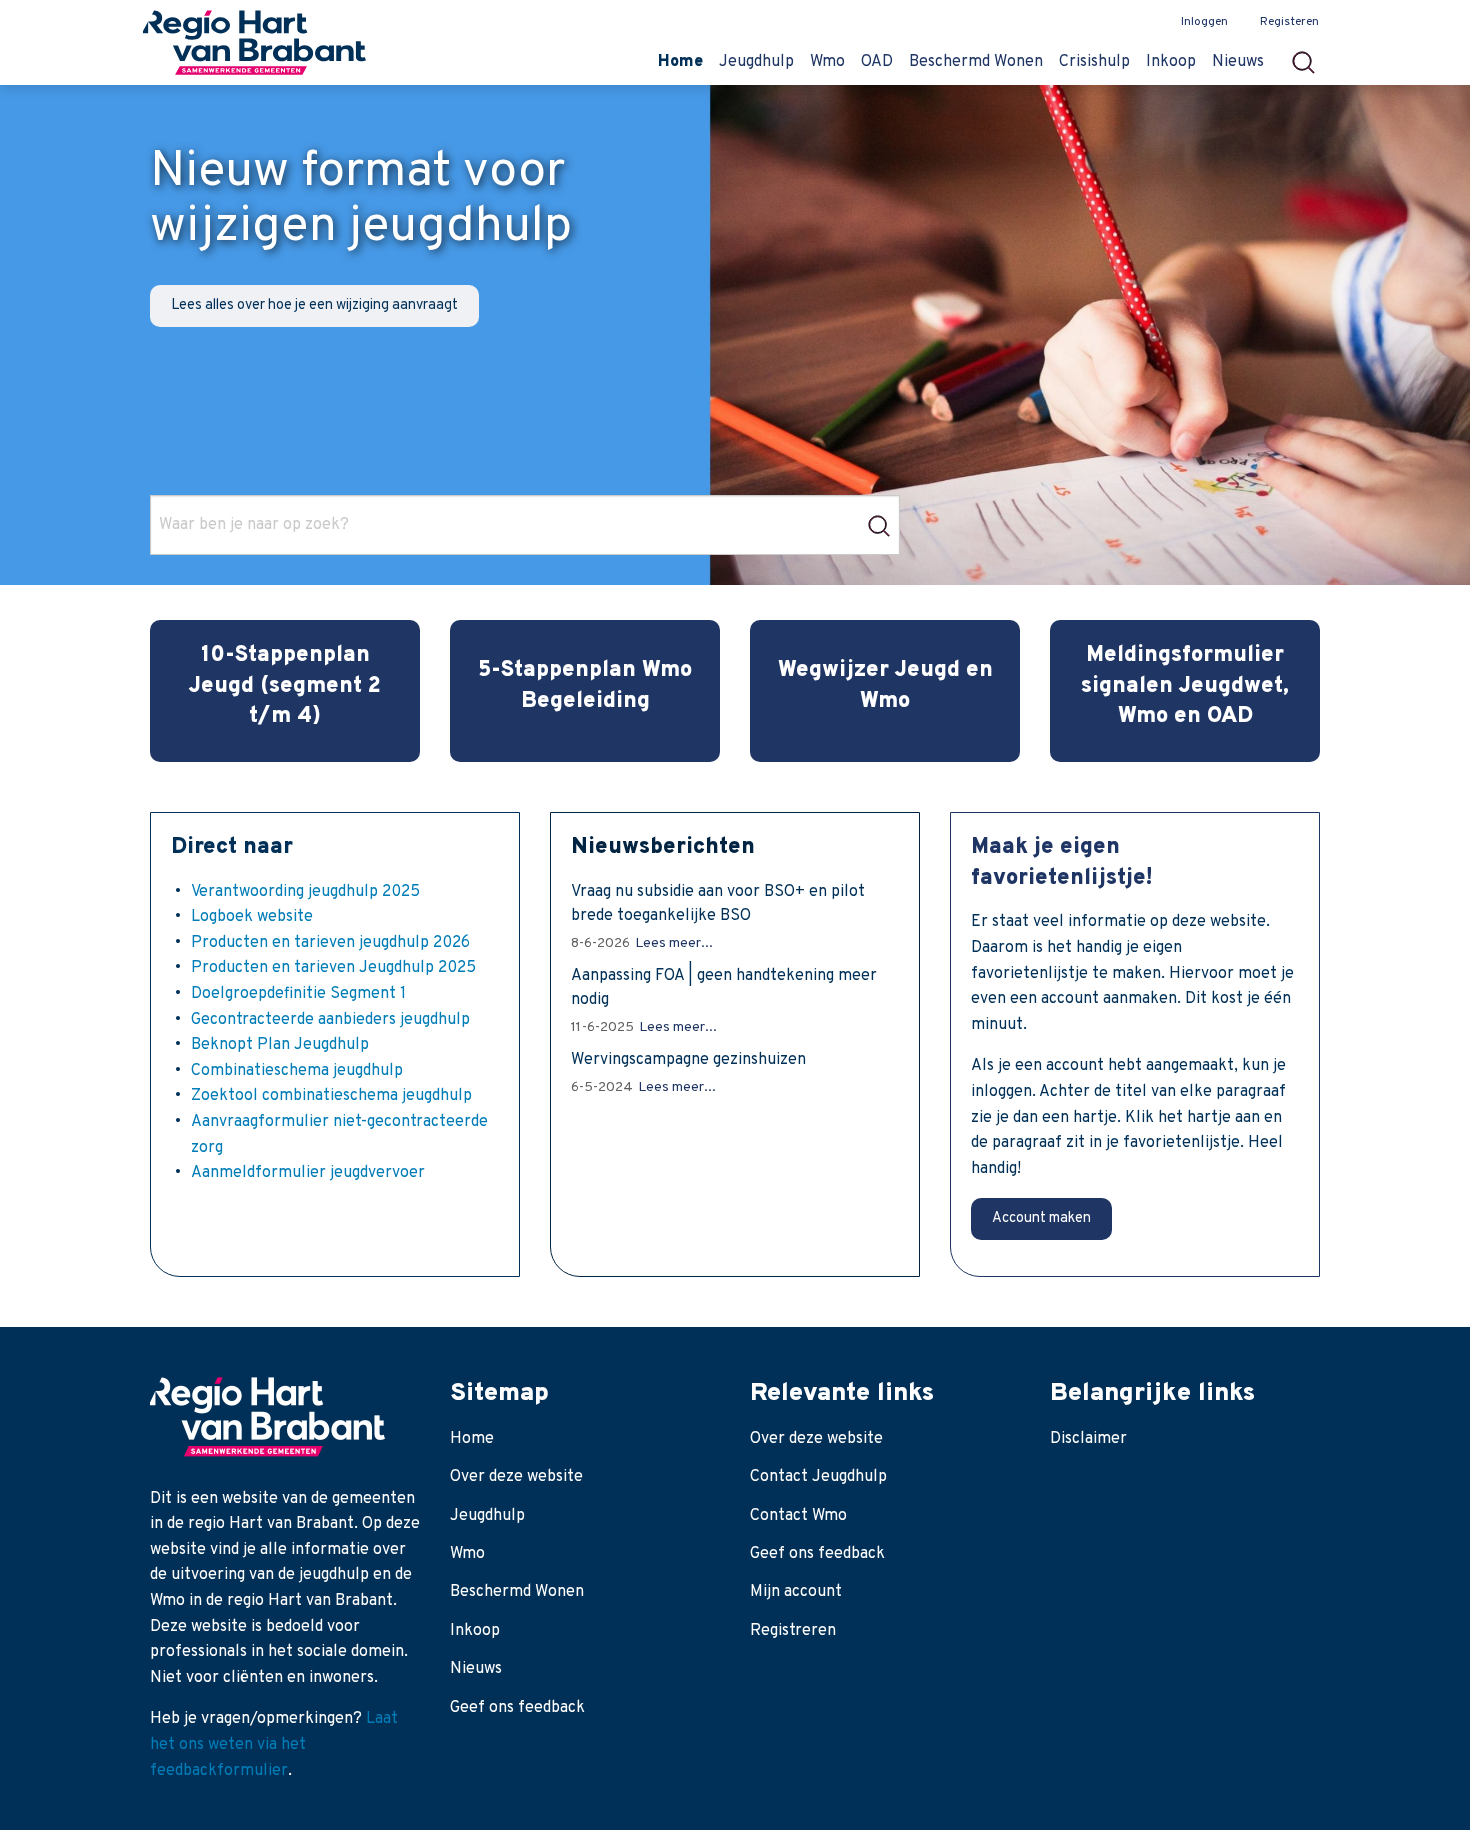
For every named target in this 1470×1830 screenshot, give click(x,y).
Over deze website (516, 1477)
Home (472, 1439)
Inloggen (1204, 22)
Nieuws (476, 1669)
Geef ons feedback (517, 1708)
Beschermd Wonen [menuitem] (976, 62)
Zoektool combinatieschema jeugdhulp (331, 1096)
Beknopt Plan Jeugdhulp (280, 1045)
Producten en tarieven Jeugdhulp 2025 (333, 968)
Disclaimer (1088, 1439)
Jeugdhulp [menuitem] (756, 62)
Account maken (1041, 1218)
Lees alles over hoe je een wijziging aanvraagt (314, 305)
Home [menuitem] (680, 62)
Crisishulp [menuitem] (1094, 62)
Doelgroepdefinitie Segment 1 (298, 994)
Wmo (467, 1554)
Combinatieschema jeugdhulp (297, 1071)
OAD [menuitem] (877, 62)
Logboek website (252, 917)
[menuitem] (1309, 56)
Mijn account (796, 1592)
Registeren (1289, 22)
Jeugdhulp (487, 1516)
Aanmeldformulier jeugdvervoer (308, 1173)
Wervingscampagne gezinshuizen (688, 1060)
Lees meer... (674, 943)
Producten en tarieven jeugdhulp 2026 (330, 943)
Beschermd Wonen (517, 1592)
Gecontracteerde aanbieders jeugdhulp (330, 1020)
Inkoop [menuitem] (1171, 62)
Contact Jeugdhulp (818, 1477)
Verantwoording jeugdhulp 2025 (305, 892)
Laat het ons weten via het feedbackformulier (274, 1744)
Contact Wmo (798, 1516)
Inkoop (475, 1631)
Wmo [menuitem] (827, 62)
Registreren (793, 1631)
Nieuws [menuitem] (1238, 62)
